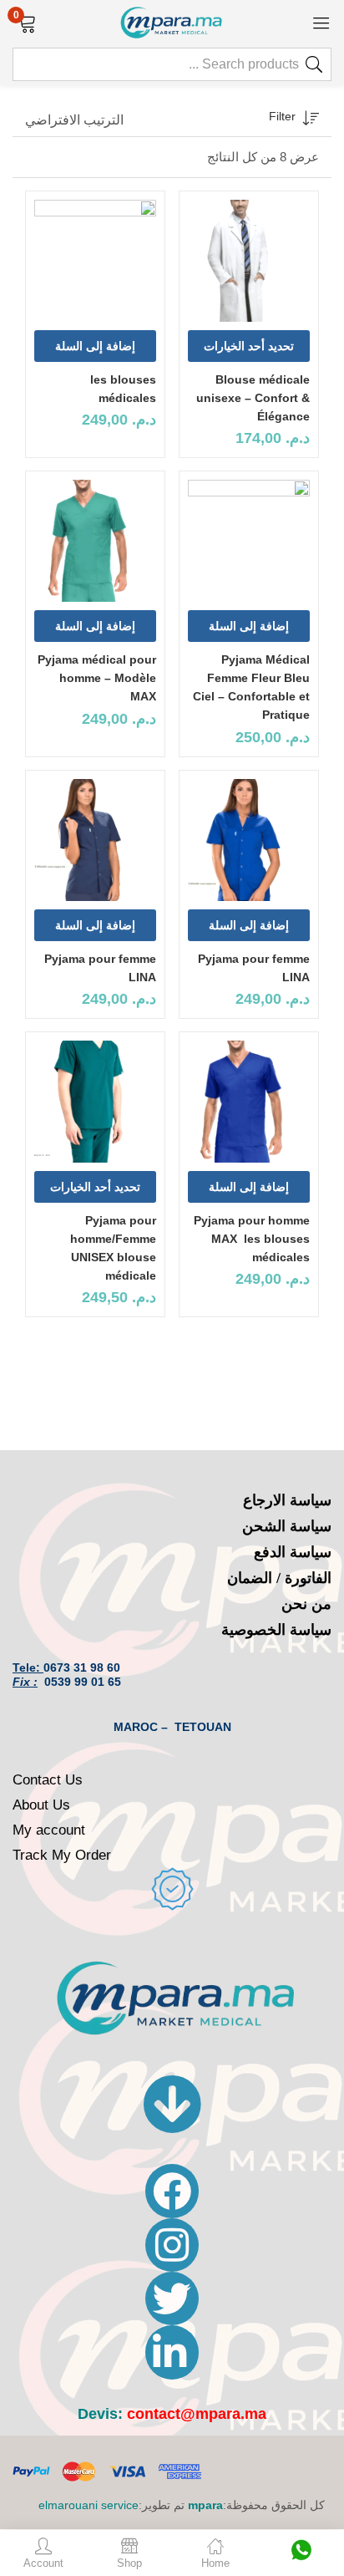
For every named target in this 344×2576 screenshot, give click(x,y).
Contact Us (48, 1780)
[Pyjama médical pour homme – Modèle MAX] (95, 541)
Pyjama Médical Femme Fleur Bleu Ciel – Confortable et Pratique (251, 687)
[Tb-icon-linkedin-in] (172, 2352)
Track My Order (62, 1855)
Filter (282, 116)
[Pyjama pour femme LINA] (249, 840)
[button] (27, 22)
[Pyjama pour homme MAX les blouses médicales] (249, 1102)
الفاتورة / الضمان (279, 1578)
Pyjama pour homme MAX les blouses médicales (252, 1239)
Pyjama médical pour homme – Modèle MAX (97, 678)
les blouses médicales (123, 389)
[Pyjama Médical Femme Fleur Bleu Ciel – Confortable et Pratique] (249, 541)
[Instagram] (172, 2245)
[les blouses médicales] (95, 261)
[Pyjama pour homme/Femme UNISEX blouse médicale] (95, 1102)
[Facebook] (172, 2191)
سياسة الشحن (287, 1526)
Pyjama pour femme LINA (254, 968)
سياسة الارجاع (287, 1500)
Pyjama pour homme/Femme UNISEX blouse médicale (113, 1248)
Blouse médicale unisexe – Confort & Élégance (253, 398)
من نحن (306, 1604)
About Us (41, 1805)
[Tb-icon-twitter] (172, 2299)
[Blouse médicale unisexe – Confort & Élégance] (249, 261)
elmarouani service (89, 2505)
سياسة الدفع (293, 1552)
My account (49, 1830)
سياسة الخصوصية (276, 1630)
